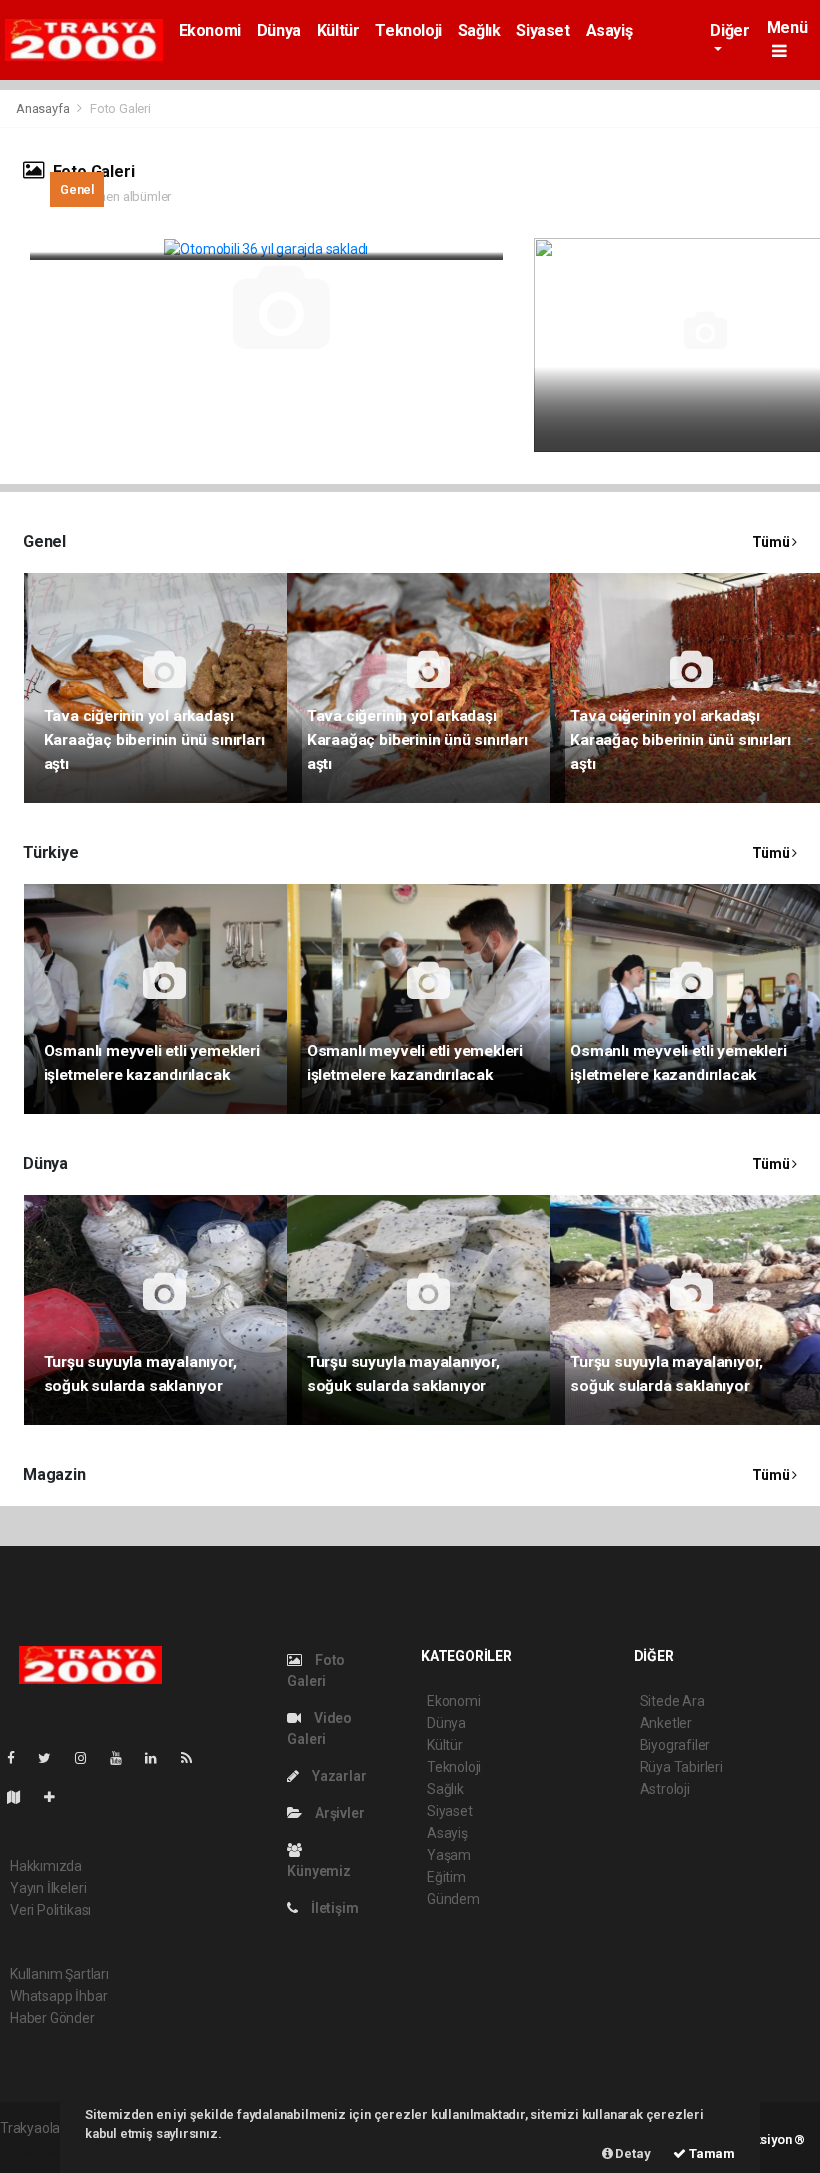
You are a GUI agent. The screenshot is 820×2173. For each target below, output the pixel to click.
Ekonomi (210, 30)
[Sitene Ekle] (57, 1797)
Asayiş (609, 30)
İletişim (333, 1908)
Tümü (772, 542)
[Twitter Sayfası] (52, 1758)
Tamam (710, 2153)
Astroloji (665, 1789)
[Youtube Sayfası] (124, 1758)
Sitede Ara (672, 1701)
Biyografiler (675, 1745)
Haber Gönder (52, 2018)
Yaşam (449, 1855)
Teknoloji (408, 30)
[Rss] (194, 1758)
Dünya (279, 30)
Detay (632, 2153)
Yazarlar (337, 1776)
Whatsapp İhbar (58, 1996)
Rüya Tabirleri (681, 1767)
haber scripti (38, 2149)
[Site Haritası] (22, 1797)
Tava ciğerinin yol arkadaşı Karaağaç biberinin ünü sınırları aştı (154, 740)
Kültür (338, 30)
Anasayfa (44, 108)
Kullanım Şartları (59, 1974)
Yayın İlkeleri (48, 1888)
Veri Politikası (50, 1910)
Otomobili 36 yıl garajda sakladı (161, 225)
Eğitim (446, 1877)
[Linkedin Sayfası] (159, 1758)
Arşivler (338, 1813)
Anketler (666, 1723)
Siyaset (542, 30)
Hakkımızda (46, 1866)
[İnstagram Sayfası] (89, 1758)
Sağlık (479, 30)
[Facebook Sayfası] (19, 1758)
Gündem (453, 1899)
